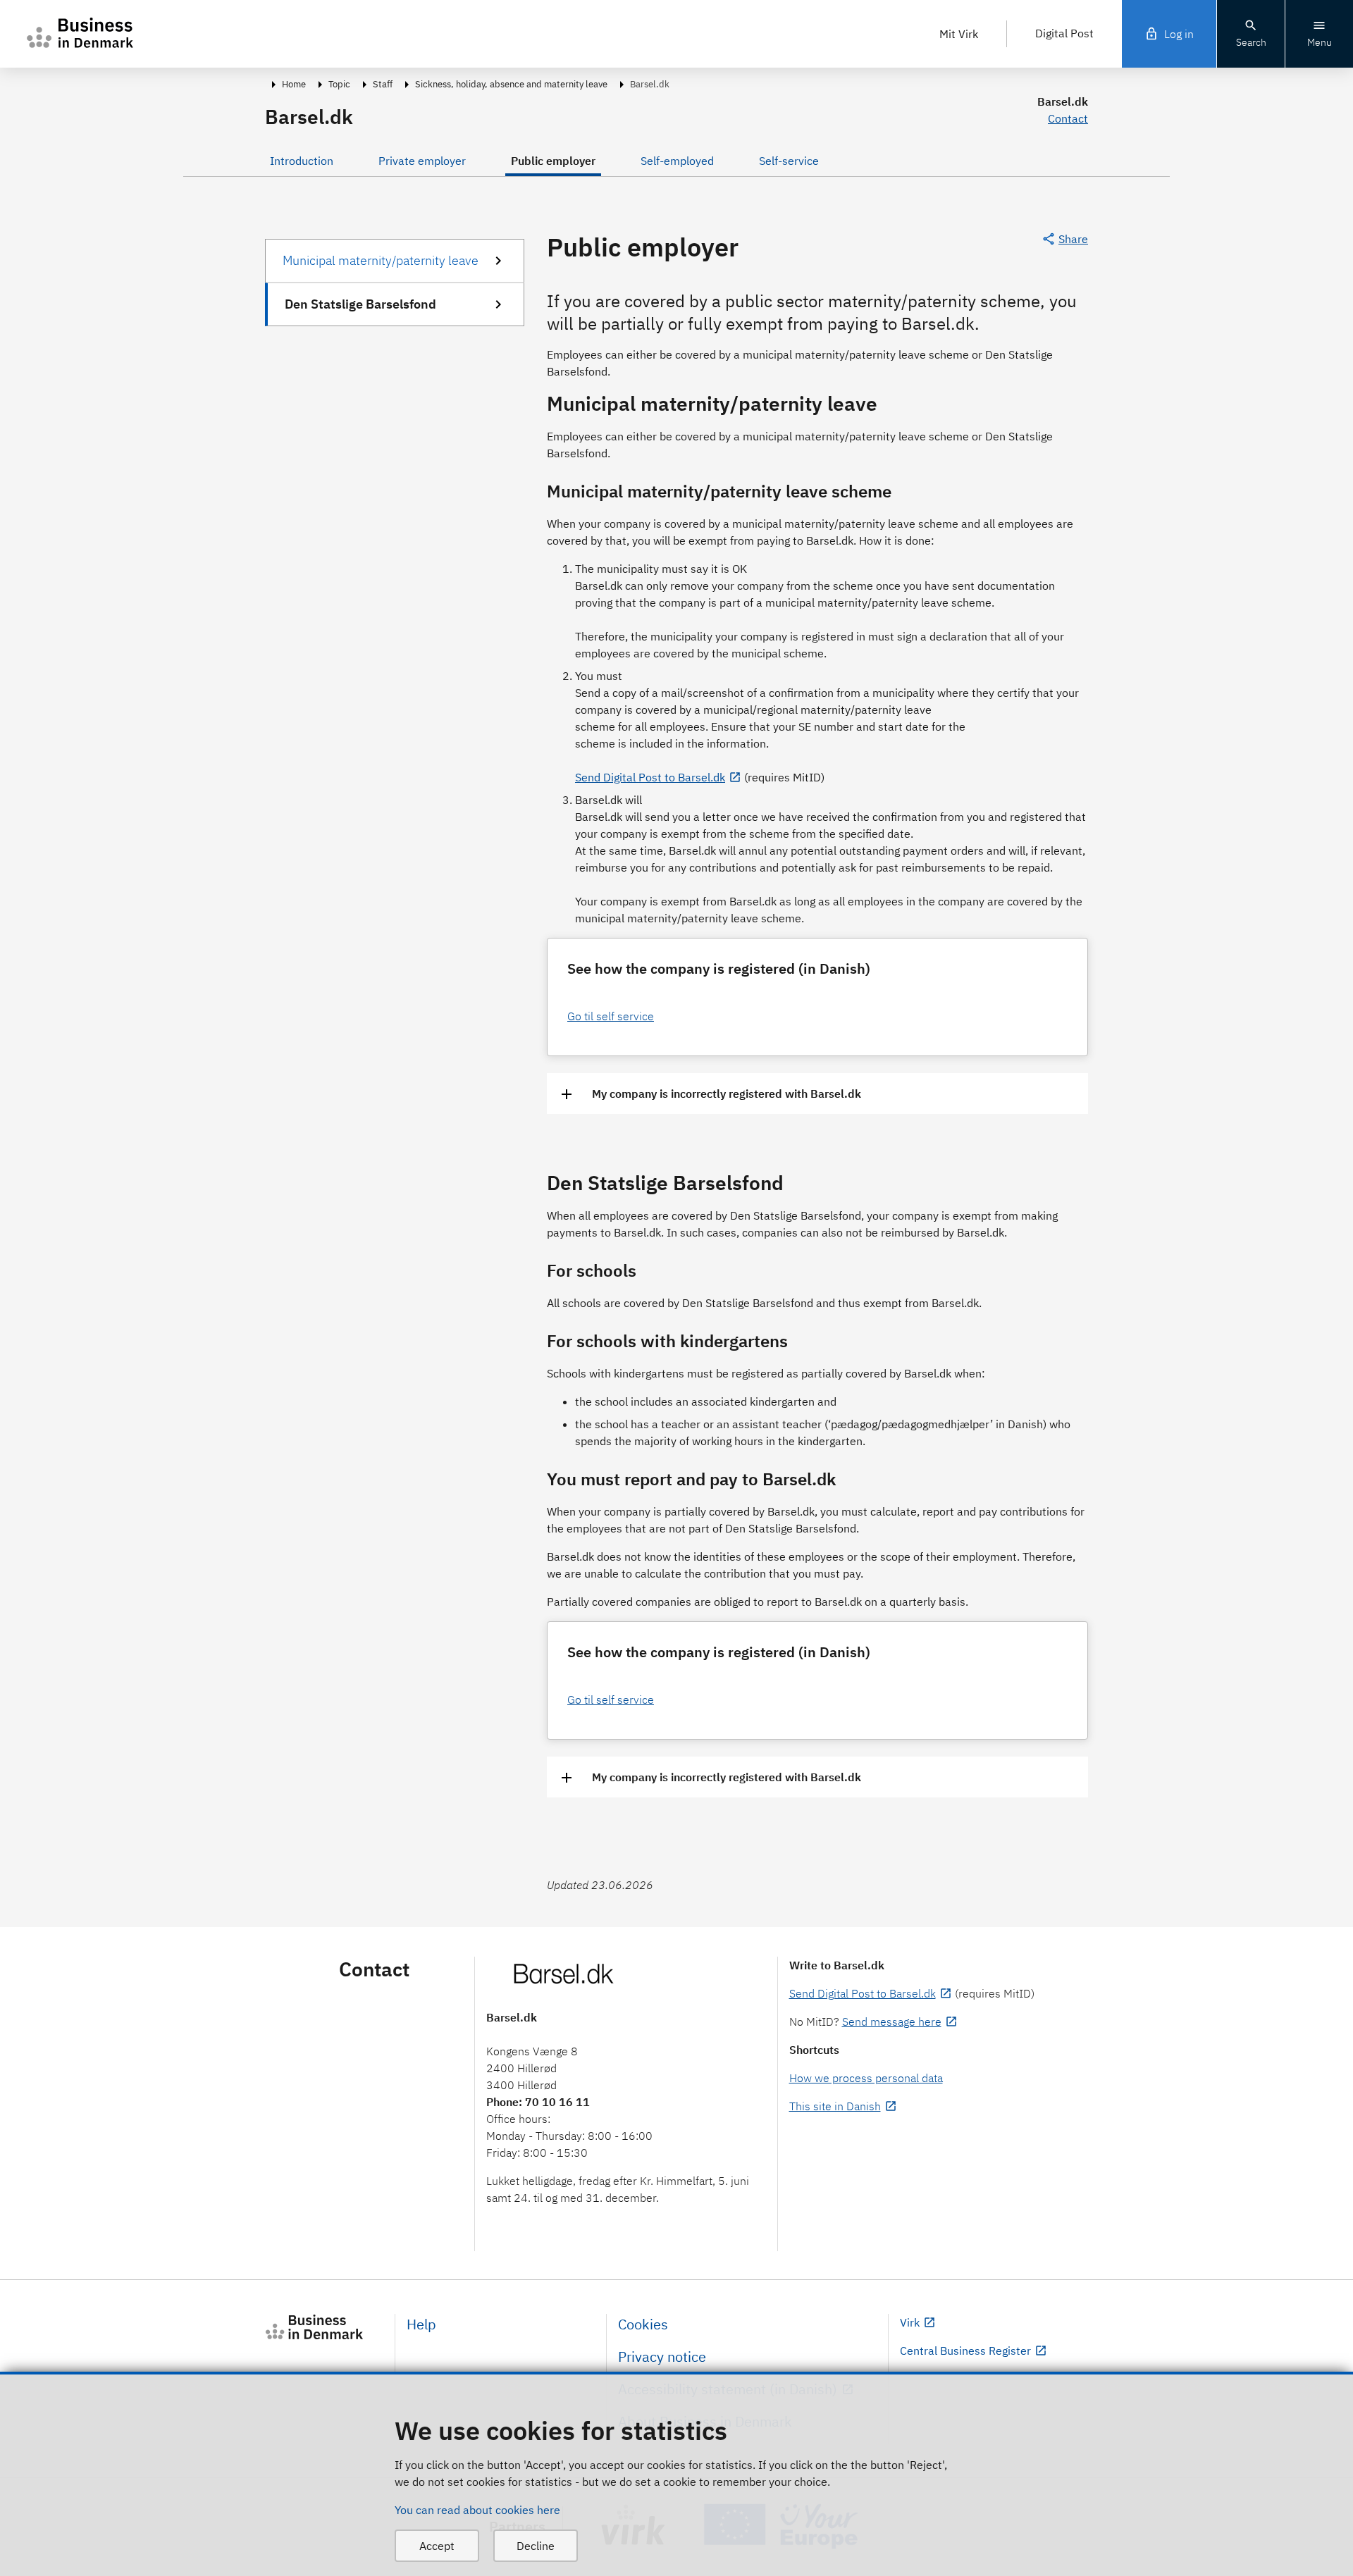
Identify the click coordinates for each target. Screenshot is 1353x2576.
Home (294, 84)
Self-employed (677, 161)
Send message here (892, 2021)
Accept (437, 2546)
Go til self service (611, 1016)
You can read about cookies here (477, 2510)
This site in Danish (835, 2106)
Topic (339, 84)
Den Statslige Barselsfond (360, 304)
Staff (383, 84)
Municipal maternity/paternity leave (381, 260)
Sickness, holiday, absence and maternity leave (511, 84)
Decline (536, 2546)
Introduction (302, 161)
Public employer (553, 161)
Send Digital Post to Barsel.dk (650, 777)
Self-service (789, 161)
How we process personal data (866, 2078)
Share (1073, 239)
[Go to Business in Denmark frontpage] (324, 2327)
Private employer (422, 161)
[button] (817, 1094)
